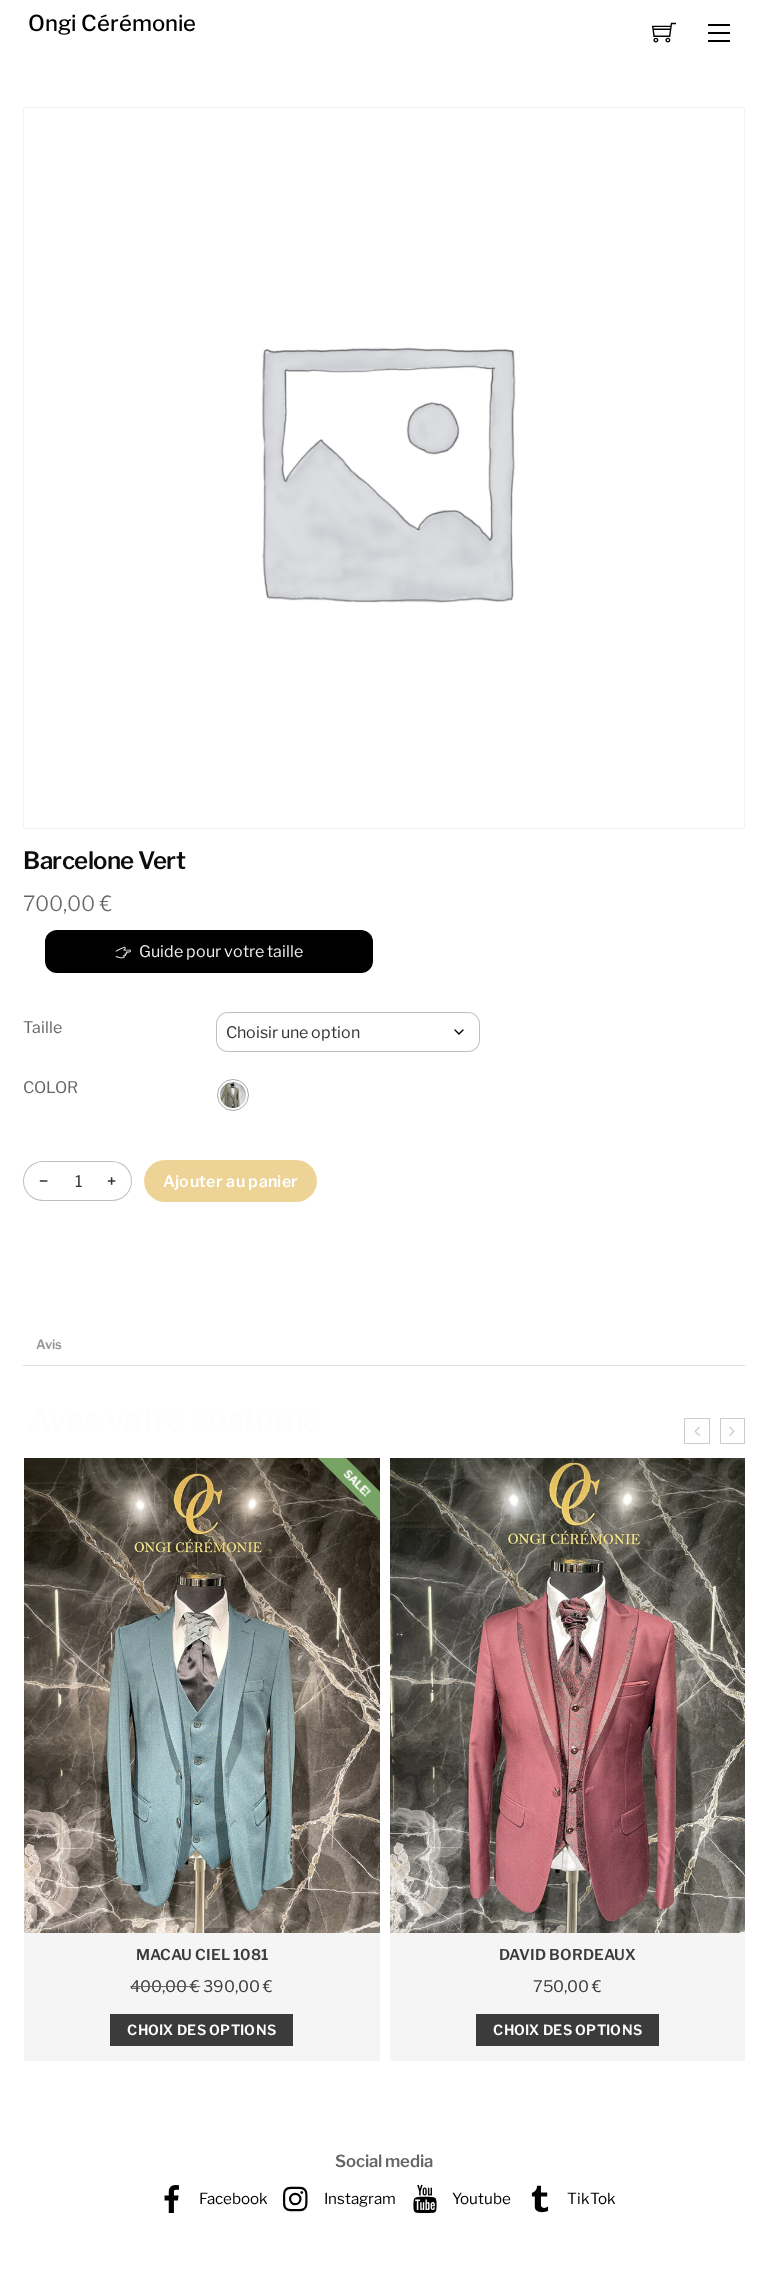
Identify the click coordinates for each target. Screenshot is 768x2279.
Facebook (232, 2198)
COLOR (50, 1087)
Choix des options (201, 2029)
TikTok (590, 2198)
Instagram (358, 2198)
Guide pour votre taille (221, 951)
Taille (42, 1027)
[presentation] (696, 1431)
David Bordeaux (567, 1955)
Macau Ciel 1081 (202, 1955)
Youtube (480, 2198)
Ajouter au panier (230, 1181)
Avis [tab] (49, 1344)
